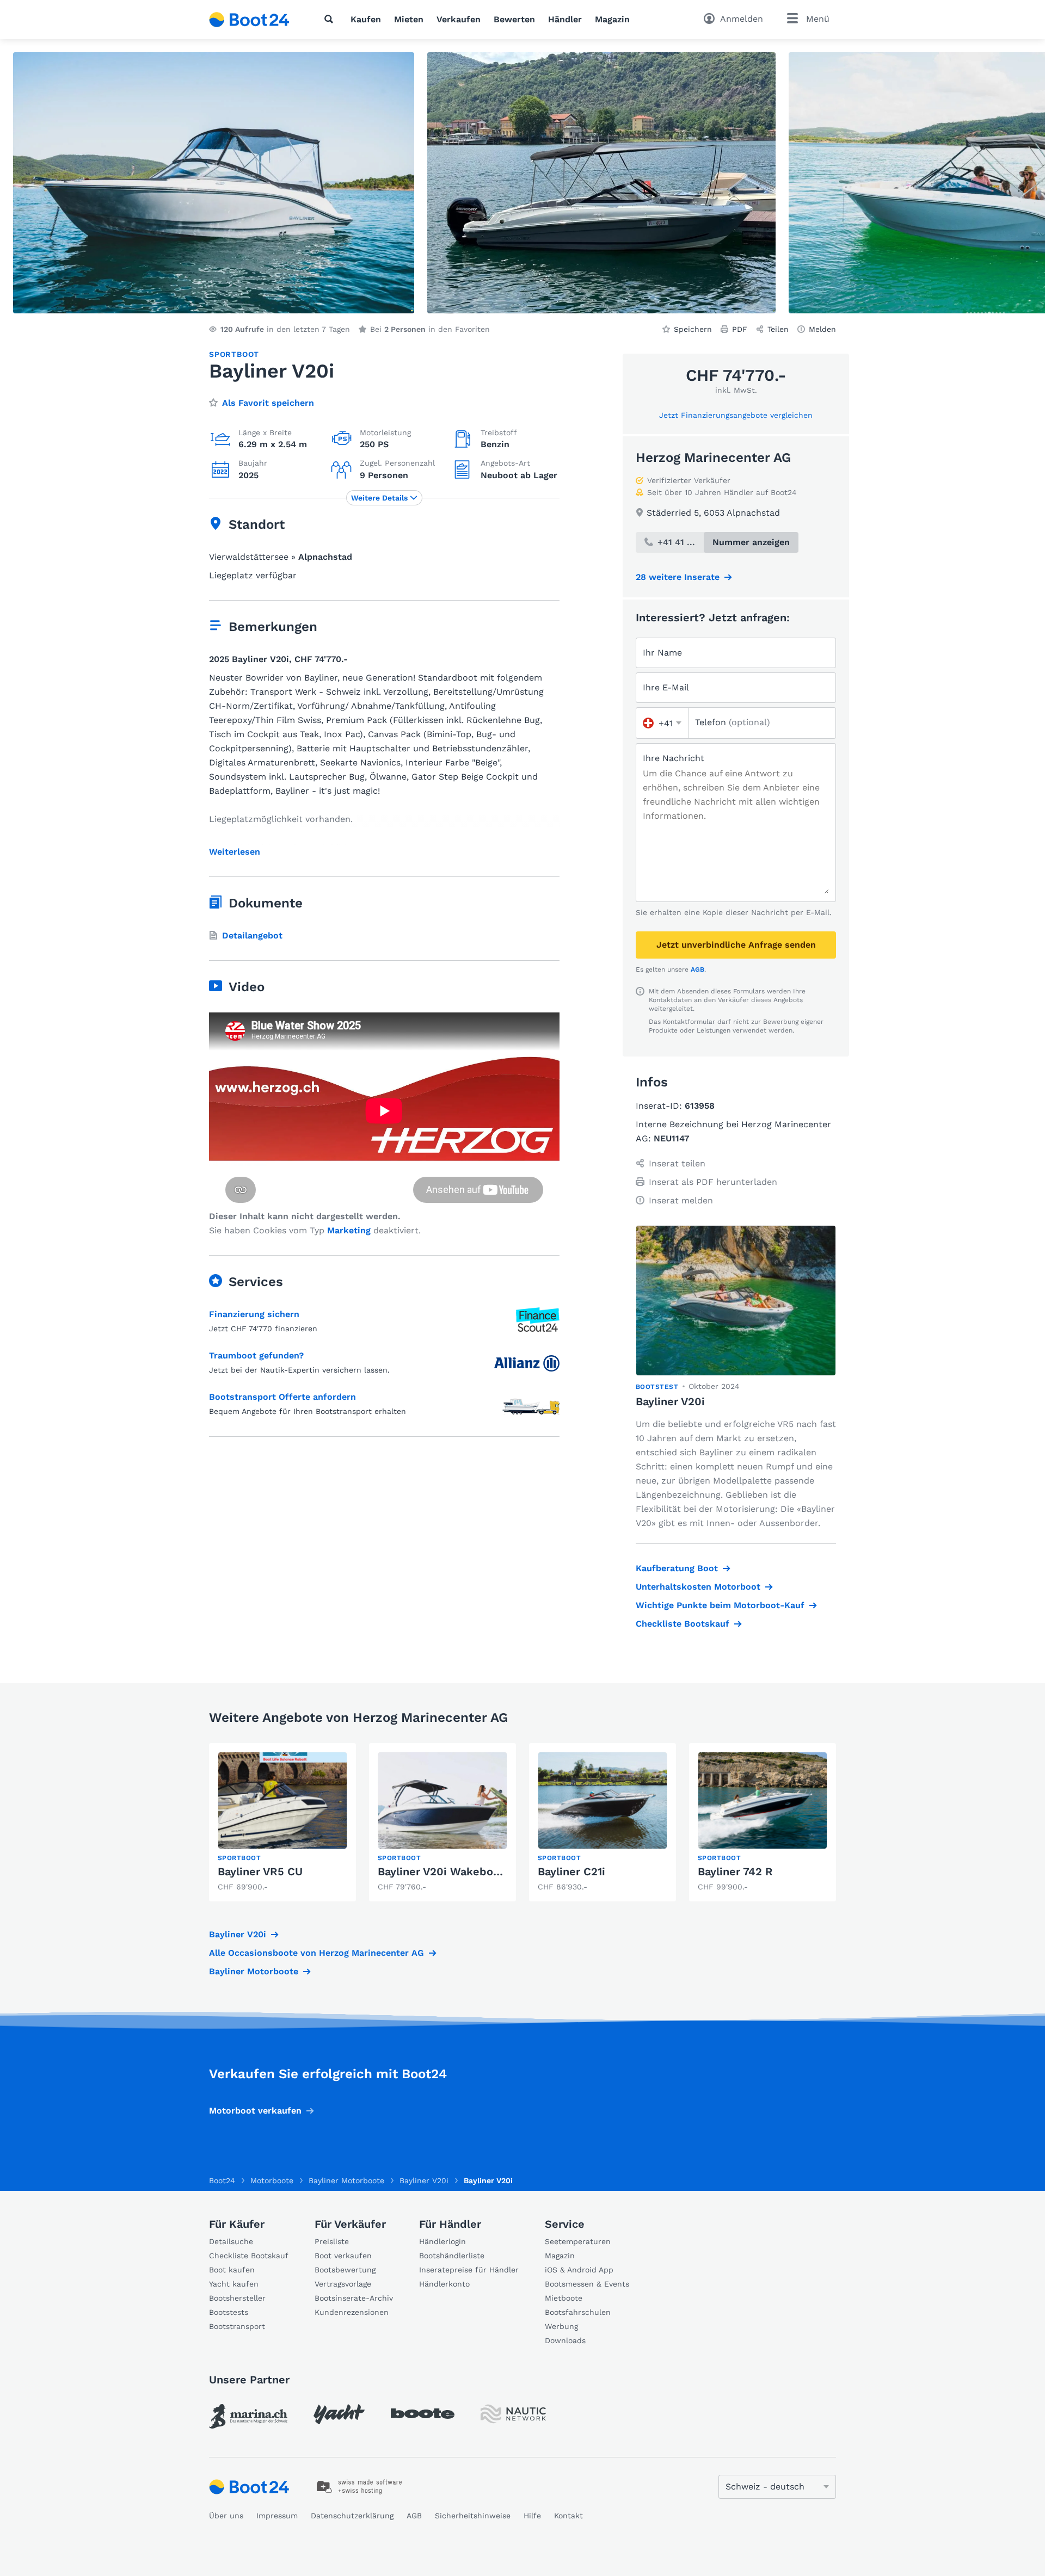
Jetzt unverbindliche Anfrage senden (736, 945)
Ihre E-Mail (666, 687)
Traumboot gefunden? (256, 1355)
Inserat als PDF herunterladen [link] (713, 1182)
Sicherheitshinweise (473, 2516)
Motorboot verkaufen (255, 2111)
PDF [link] (740, 329)
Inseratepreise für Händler (469, 2270)
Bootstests (229, 2312)
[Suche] (331, 19)
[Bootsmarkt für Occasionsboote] (249, 20)
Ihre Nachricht (674, 758)
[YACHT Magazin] (339, 2414)
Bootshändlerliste (452, 2256)
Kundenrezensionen (352, 2312)
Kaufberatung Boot (677, 1568)
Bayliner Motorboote (254, 1971)
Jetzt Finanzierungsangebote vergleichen (736, 415)
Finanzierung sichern (254, 1314)
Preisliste (332, 2241)
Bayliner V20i (238, 1934)
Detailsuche (231, 2241)
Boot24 (222, 2180)
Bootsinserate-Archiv (354, 2298)
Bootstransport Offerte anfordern (282, 1397)
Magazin (612, 19)
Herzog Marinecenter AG (713, 458)
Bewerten (514, 19)
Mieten (409, 19)
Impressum (277, 2516)
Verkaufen (459, 19)
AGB (697, 969)
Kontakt (568, 2516)
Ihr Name (662, 653)
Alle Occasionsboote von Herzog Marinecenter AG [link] (316, 1953)
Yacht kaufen (234, 2284)
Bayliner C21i (571, 1871)
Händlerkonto (444, 2284)
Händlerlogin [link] (442, 2241)
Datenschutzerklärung (352, 2516)
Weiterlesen (235, 852)
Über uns (226, 2516)
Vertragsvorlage (343, 2284)
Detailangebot (252, 935)
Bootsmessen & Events (587, 2284)
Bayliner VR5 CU (260, 1871)
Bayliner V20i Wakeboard (444, 1871)
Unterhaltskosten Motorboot (698, 1587)
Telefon (733, 722)
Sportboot (234, 354)
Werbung (561, 2326)
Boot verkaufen (343, 2256)
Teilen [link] (778, 329)
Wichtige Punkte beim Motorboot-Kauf (720, 1605)
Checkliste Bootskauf (683, 1624)
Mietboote (564, 2298)
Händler (565, 19)
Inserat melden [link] (681, 1200)
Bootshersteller (237, 2298)
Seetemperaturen (578, 2241)
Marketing (349, 1230)
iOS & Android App (579, 2270)
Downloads (565, 2340)
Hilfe (532, 2516)
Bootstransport (237, 2326)
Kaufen (366, 19)
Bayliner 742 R (735, 1871)
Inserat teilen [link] (677, 1163)
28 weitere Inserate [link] (678, 577)
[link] (282, 1822)
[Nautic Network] (513, 2414)
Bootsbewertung (345, 2270)
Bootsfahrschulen (578, 2312)
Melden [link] (822, 329)
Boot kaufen (232, 2270)
